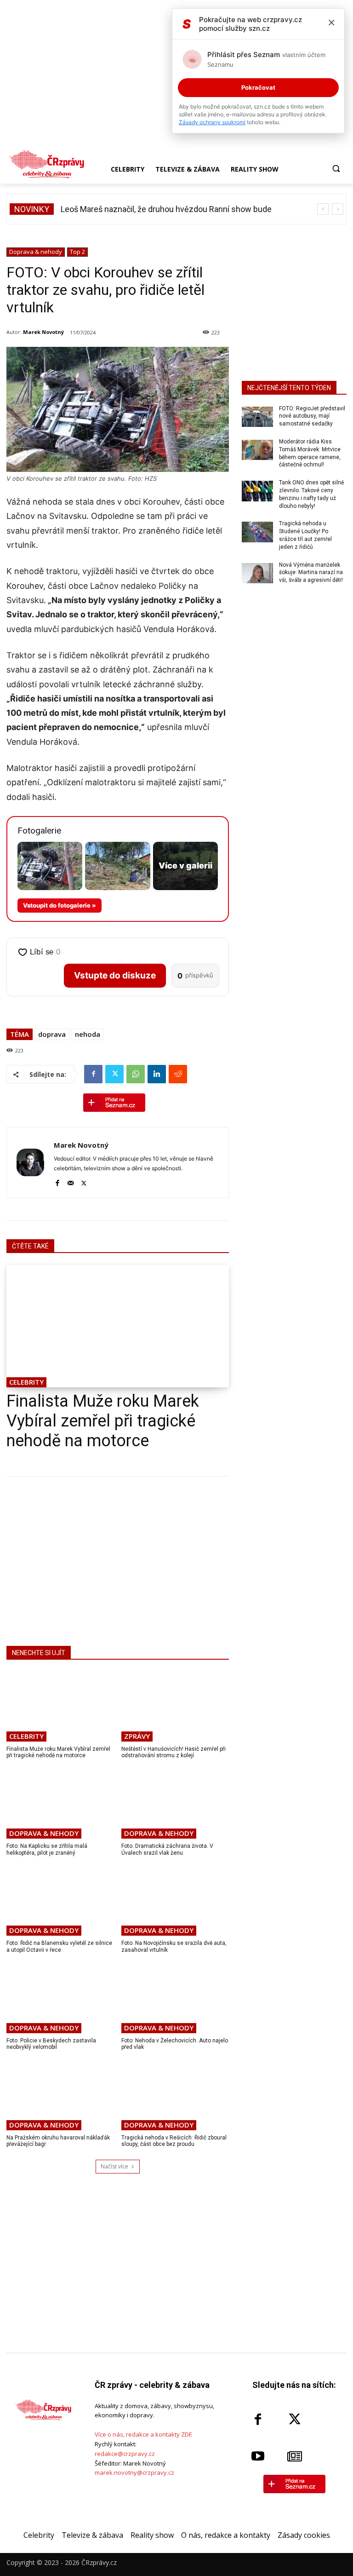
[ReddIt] (178, 1074)
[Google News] (295, 2456)
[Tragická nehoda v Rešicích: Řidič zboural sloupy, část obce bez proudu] (175, 2095)
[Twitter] (114, 1074)
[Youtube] (258, 2456)
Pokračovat (258, 87)
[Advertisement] (118, 1559)
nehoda (88, 1034)
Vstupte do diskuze (115, 975)
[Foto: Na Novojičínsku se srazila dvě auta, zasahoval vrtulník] (175, 1901)
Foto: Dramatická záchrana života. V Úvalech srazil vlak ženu (167, 1849)
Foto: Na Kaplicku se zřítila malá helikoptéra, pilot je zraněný (47, 1849)
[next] (338, 209)
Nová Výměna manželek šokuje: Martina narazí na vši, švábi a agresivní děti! (311, 573)
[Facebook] (93, 1074)
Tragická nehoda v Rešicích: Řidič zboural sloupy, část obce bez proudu (174, 2141)
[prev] (323, 209)
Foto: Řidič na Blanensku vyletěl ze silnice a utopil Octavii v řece (59, 1946)
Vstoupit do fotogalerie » (60, 905)
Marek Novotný (43, 332)
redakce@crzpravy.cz (125, 2454)
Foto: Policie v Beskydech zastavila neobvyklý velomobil (51, 2044)
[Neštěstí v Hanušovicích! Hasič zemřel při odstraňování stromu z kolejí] (175, 1707)
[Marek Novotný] (30, 1163)
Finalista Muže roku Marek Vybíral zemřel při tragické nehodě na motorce (103, 1421)
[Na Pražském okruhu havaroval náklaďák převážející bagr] (60, 2095)
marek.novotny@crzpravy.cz (134, 2472)
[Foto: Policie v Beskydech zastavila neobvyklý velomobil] (60, 1998)
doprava (52, 1034)
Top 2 (77, 252)
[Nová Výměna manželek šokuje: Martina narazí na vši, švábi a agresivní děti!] (257, 573)
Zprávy (137, 1736)
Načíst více (114, 2166)
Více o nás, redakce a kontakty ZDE (143, 2434)
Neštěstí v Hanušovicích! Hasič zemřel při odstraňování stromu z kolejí (174, 1752)
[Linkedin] (157, 1074)
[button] (336, 169)
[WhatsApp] (136, 1074)
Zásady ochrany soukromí (212, 122)
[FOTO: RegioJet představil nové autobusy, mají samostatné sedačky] (257, 417)
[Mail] (71, 1182)
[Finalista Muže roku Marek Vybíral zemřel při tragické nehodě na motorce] (118, 1326)
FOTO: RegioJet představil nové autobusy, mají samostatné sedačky (312, 416)
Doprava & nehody (36, 252)
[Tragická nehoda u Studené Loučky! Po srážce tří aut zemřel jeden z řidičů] (257, 532)
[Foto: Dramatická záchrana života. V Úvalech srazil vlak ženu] (175, 1804)
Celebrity (26, 1382)
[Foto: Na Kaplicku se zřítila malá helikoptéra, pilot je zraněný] (60, 1804)
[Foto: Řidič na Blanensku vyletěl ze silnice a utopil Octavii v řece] (60, 1901)
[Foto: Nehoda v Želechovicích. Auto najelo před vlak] (175, 1998)
